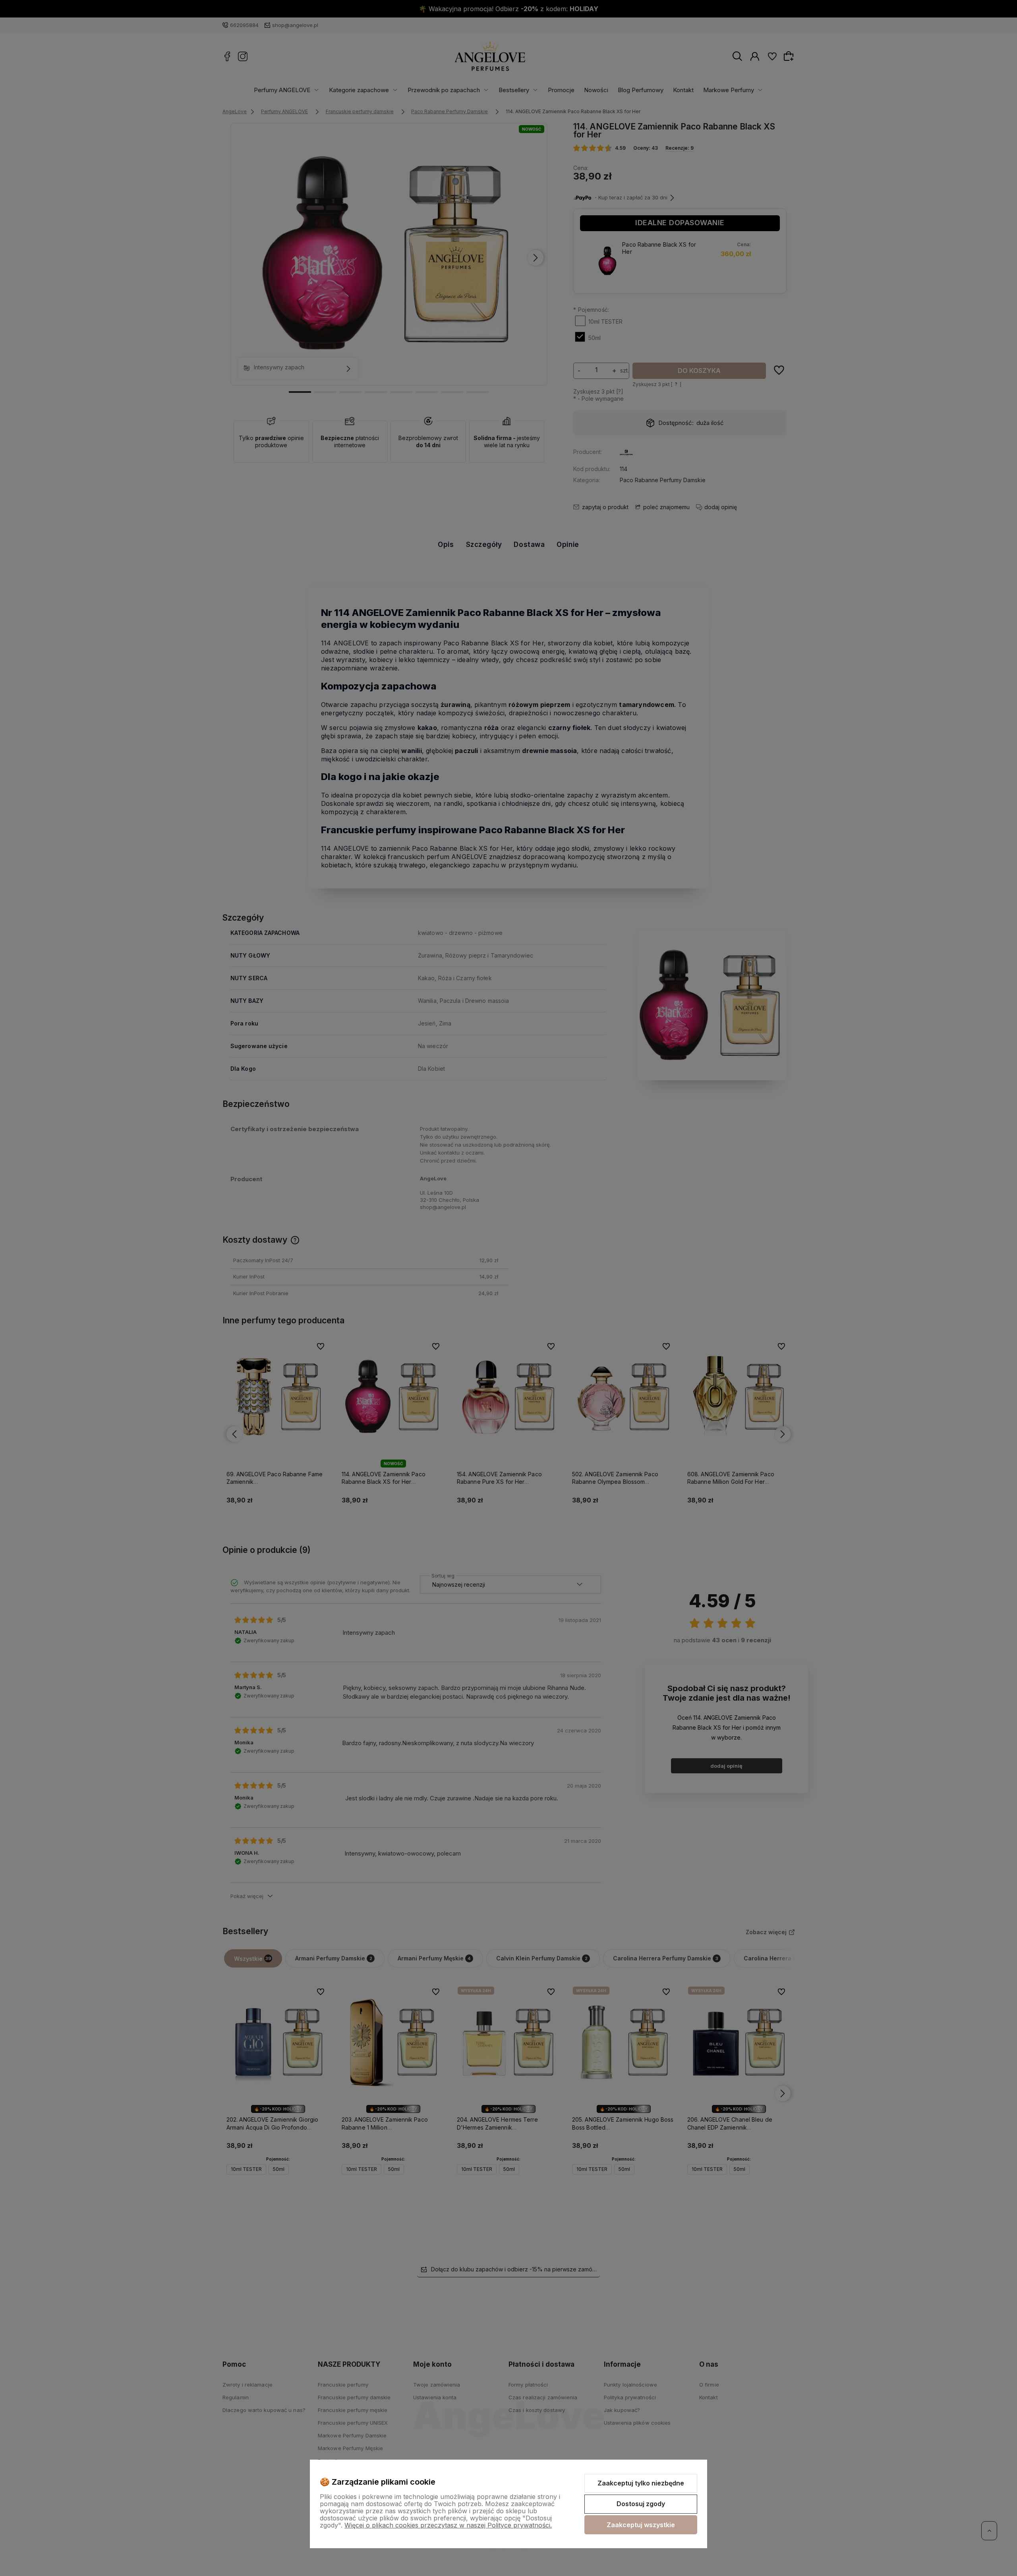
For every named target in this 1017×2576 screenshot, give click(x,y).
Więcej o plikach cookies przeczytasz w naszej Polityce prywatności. (448, 2525)
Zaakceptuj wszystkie (641, 2525)
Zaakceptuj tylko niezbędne (641, 2483)
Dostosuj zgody (641, 2504)
